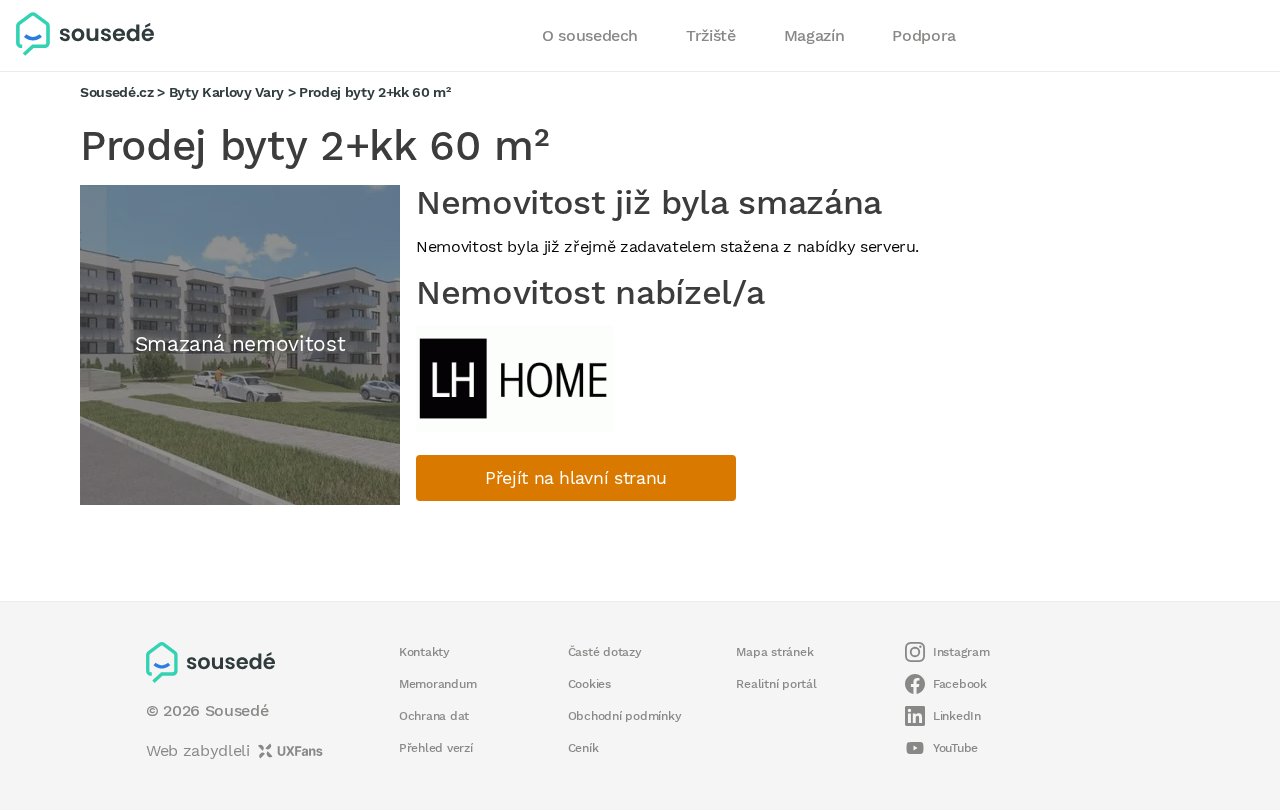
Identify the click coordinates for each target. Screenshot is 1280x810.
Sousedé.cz (117, 92)
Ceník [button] (583, 748)
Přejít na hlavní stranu (576, 478)
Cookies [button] (589, 684)
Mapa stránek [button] (774, 652)
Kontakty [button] (424, 652)
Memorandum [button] (437, 684)
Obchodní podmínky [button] (625, 716)
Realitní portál (776, 684)
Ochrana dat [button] (434, 716)
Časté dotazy (605, 652)
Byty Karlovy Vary (226, 92)
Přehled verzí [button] (436, 748)
